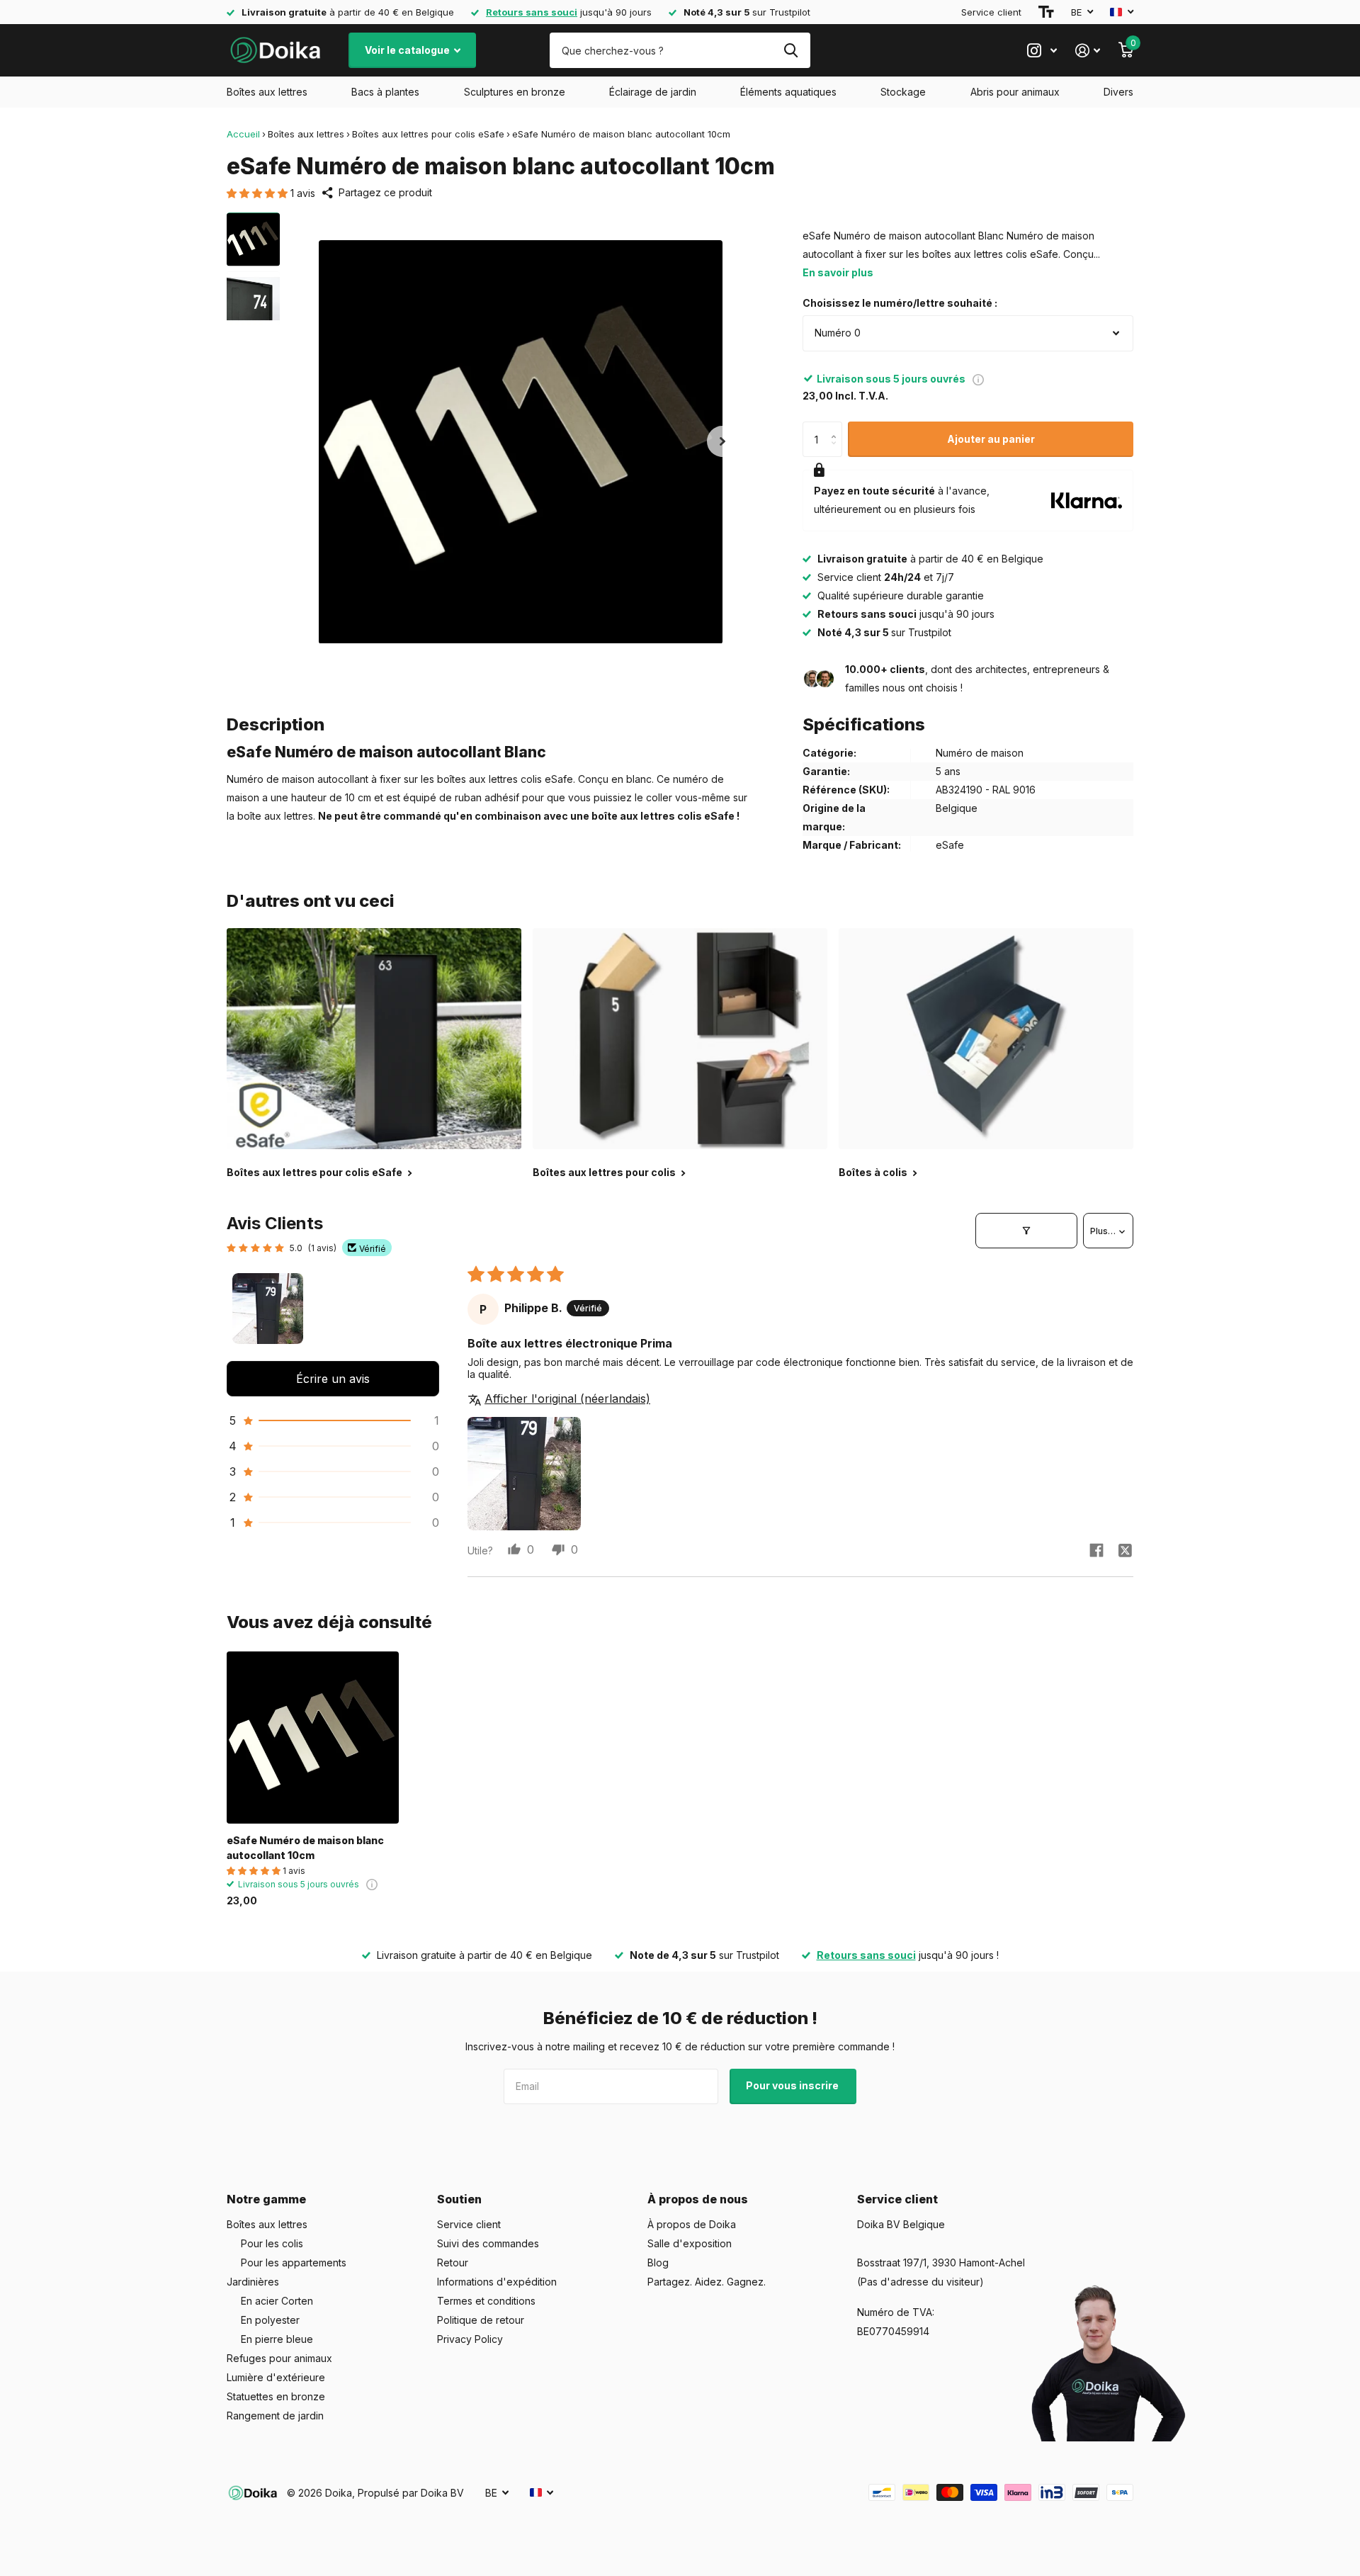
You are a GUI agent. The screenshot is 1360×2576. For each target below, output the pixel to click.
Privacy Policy (470, 2339)
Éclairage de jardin (653, 92)
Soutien (459, 2199)
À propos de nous (698, 2199)
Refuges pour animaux (279, 2358)
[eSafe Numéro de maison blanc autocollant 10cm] (313, 1738)
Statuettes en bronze (276, 2396)
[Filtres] (1026, 1231)
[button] (259, 193)
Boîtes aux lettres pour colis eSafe (428, 134)
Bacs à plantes (385, 92)
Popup (978, 379)
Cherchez (791, 50)
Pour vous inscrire (793, 2085)
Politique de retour (481, 2320)
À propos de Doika (692, 2224)
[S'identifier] (1088, 51)
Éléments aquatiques (788, 92)
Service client (991, 12)
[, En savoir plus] (1042, 51)
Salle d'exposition (690, 2243)
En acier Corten (277, 2301)
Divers (1118, 92)
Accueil (243, 134)
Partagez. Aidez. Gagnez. (707, 2282)
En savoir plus (838, 272)
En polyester (270, 2320)
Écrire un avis (333, 1379)
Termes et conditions (486, 2301)
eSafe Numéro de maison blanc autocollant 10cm (305, 1848)
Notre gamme (266, 2199)
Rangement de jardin (275, 2416)
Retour (453, 2263)
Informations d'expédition (497, 2282)
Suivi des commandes (488, 2243)
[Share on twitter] (1125, 1550)
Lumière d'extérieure (276, 2377)
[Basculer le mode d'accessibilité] (1046, 12)
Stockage (903, 92)
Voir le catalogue (408, 50)
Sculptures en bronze (515, 92)
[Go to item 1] (268, 1309)
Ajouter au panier (991, 439)
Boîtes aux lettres (267, 92)
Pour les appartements (294, 2263)
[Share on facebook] (1096, 1550)
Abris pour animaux (1015, 92)
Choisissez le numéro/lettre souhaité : (900, 303)
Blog (658, 2263)
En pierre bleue (277, 2339)
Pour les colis (272, 2243)
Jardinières (253, 2282)
